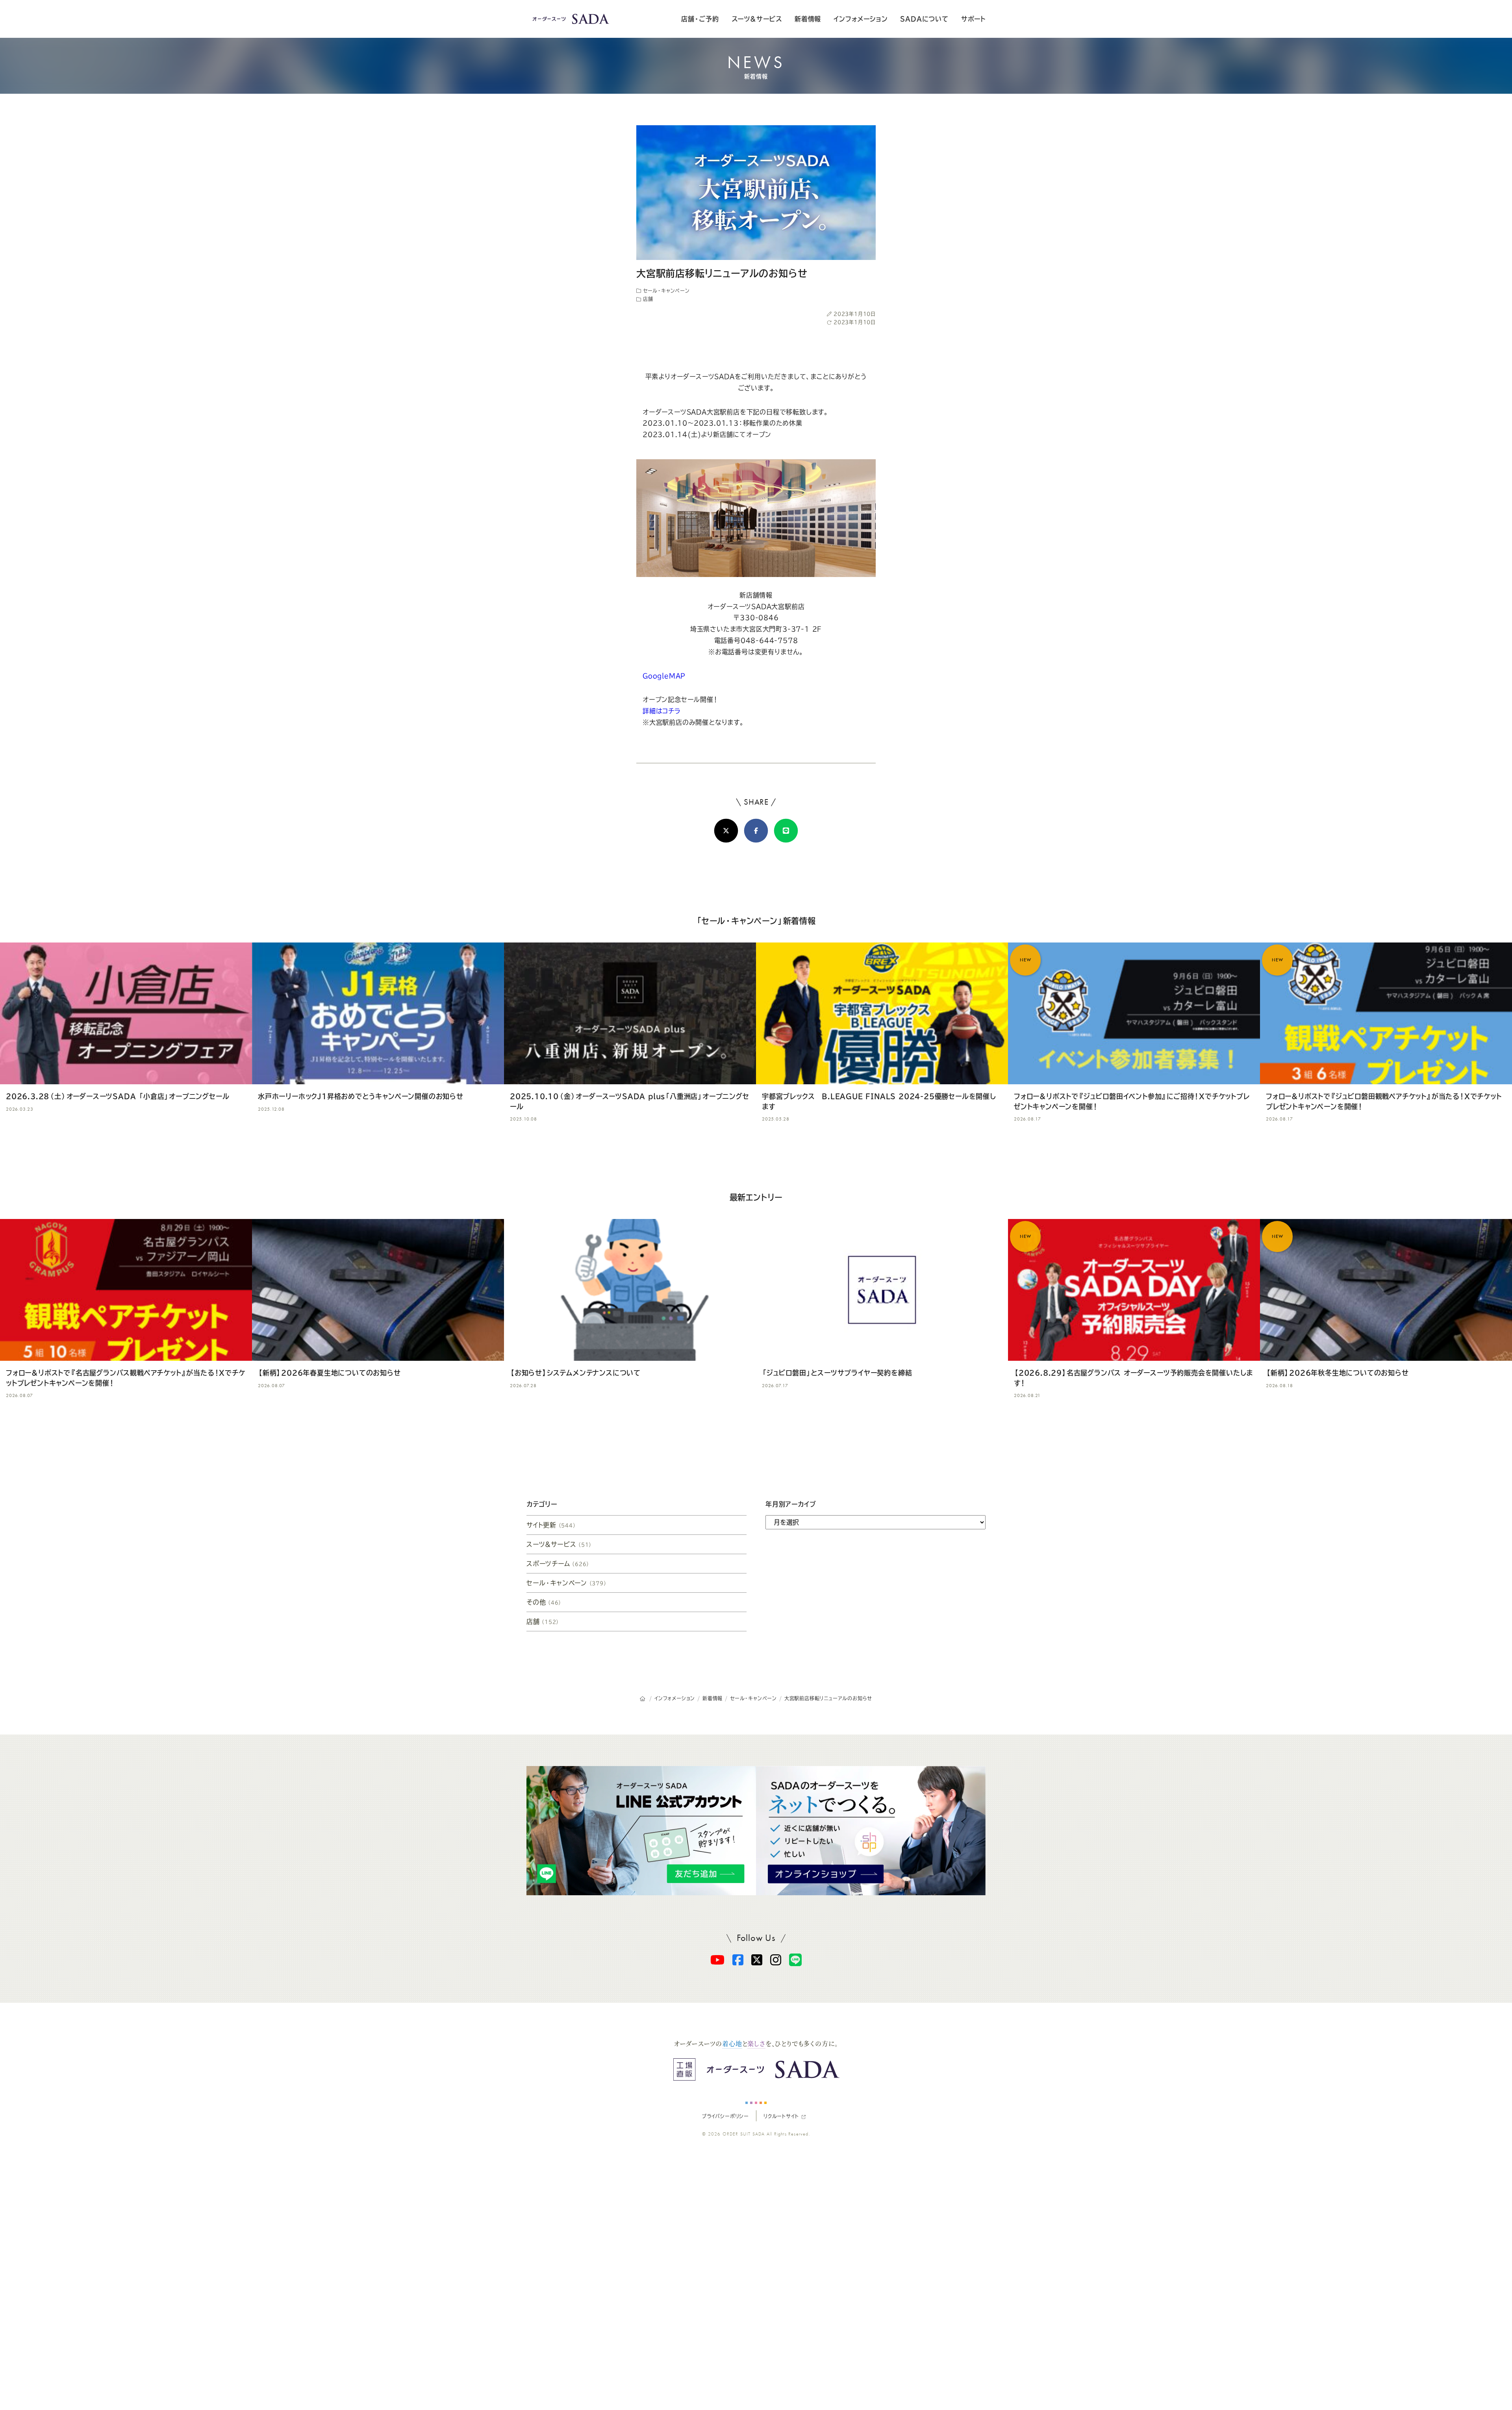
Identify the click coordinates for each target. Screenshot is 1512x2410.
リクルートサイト (781, 2116)
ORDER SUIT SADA (744, 2134)
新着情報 (808, 19)
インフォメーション (861, 19)
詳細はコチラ (662, 711)
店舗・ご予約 (700, 19)
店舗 (647, 299)
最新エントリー (756, 1197)
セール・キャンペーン (665, 291)
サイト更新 (551, 1525)
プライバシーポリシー (725, 2116)
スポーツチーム (558, 1564)
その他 (544, 1602)
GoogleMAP (664, 676)
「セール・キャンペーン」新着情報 (756, 921)
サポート (973, 19)
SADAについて (924, 19)
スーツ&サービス (757, 19)
